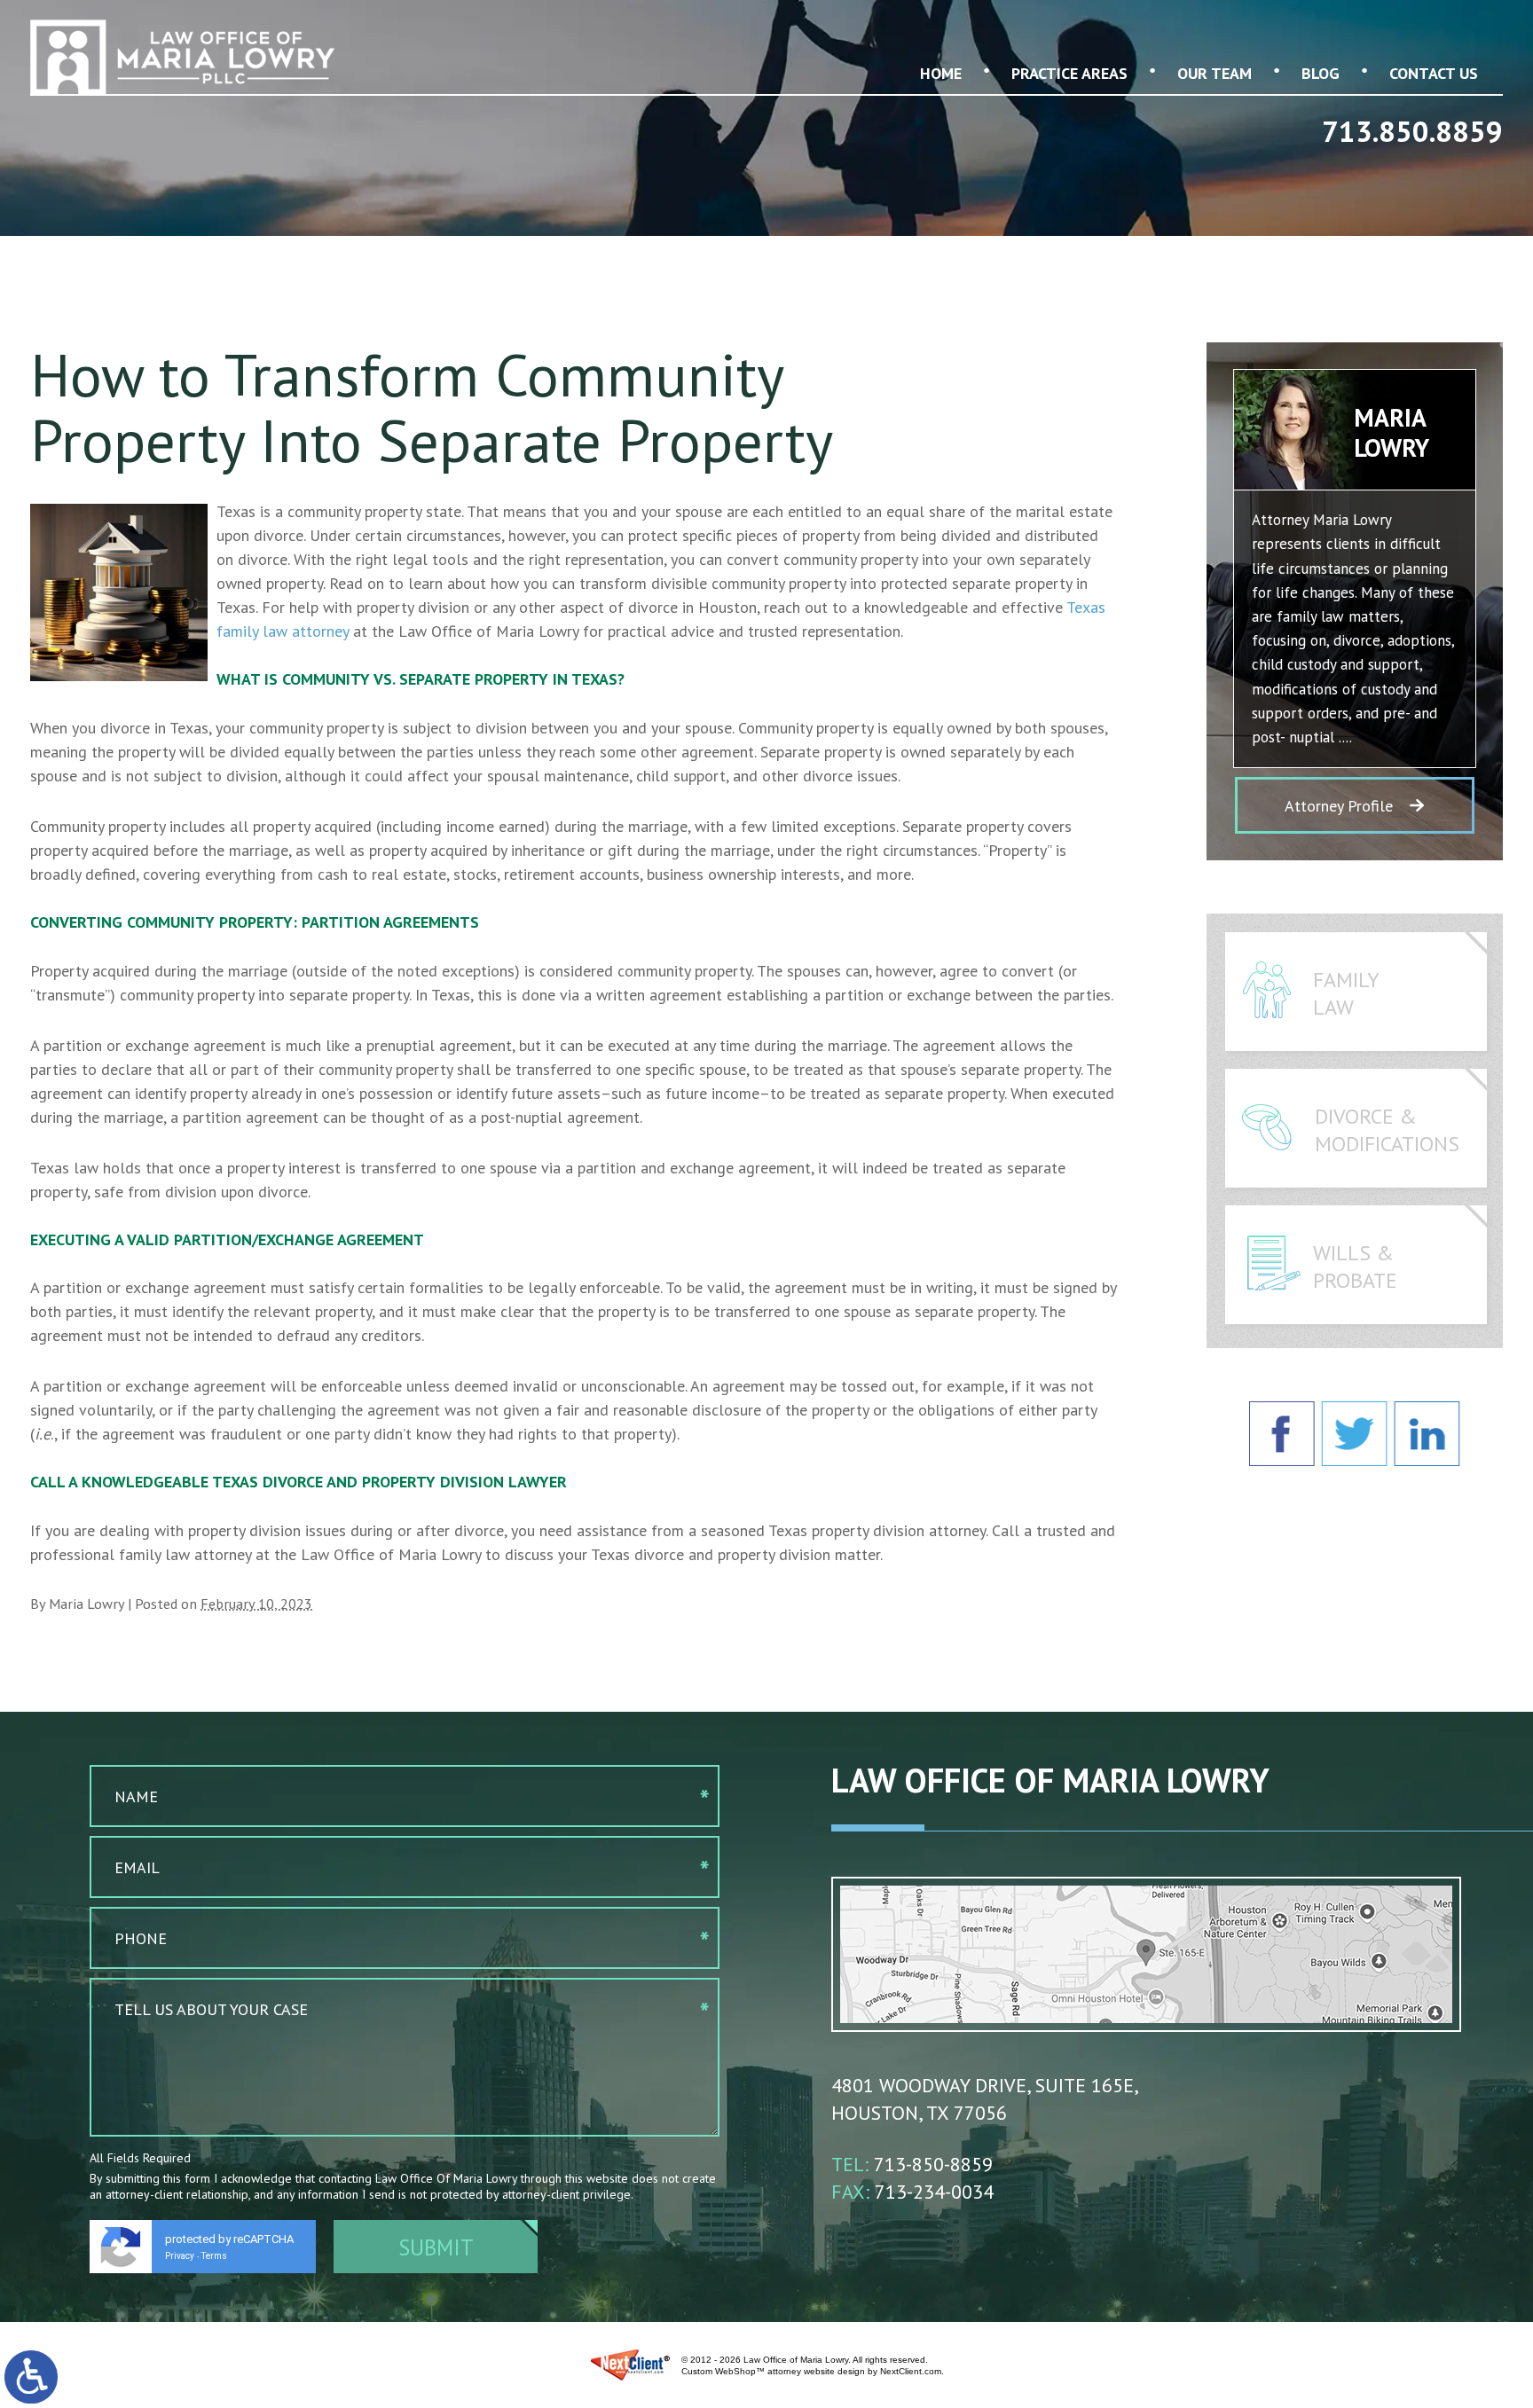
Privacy (180, 2256)
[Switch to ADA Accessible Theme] (31, 2377)
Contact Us (1434, 73)
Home (941, 73)
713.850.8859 (1412, 131)
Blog (1321, 73)
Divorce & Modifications (1387, 1130)
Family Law (1346, 993)
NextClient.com (911, 2371)
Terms (214, 2256)
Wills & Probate (1355, 1267)
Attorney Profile (1339, 806)
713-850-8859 (933, 2164)
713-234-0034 (934, 2192)
